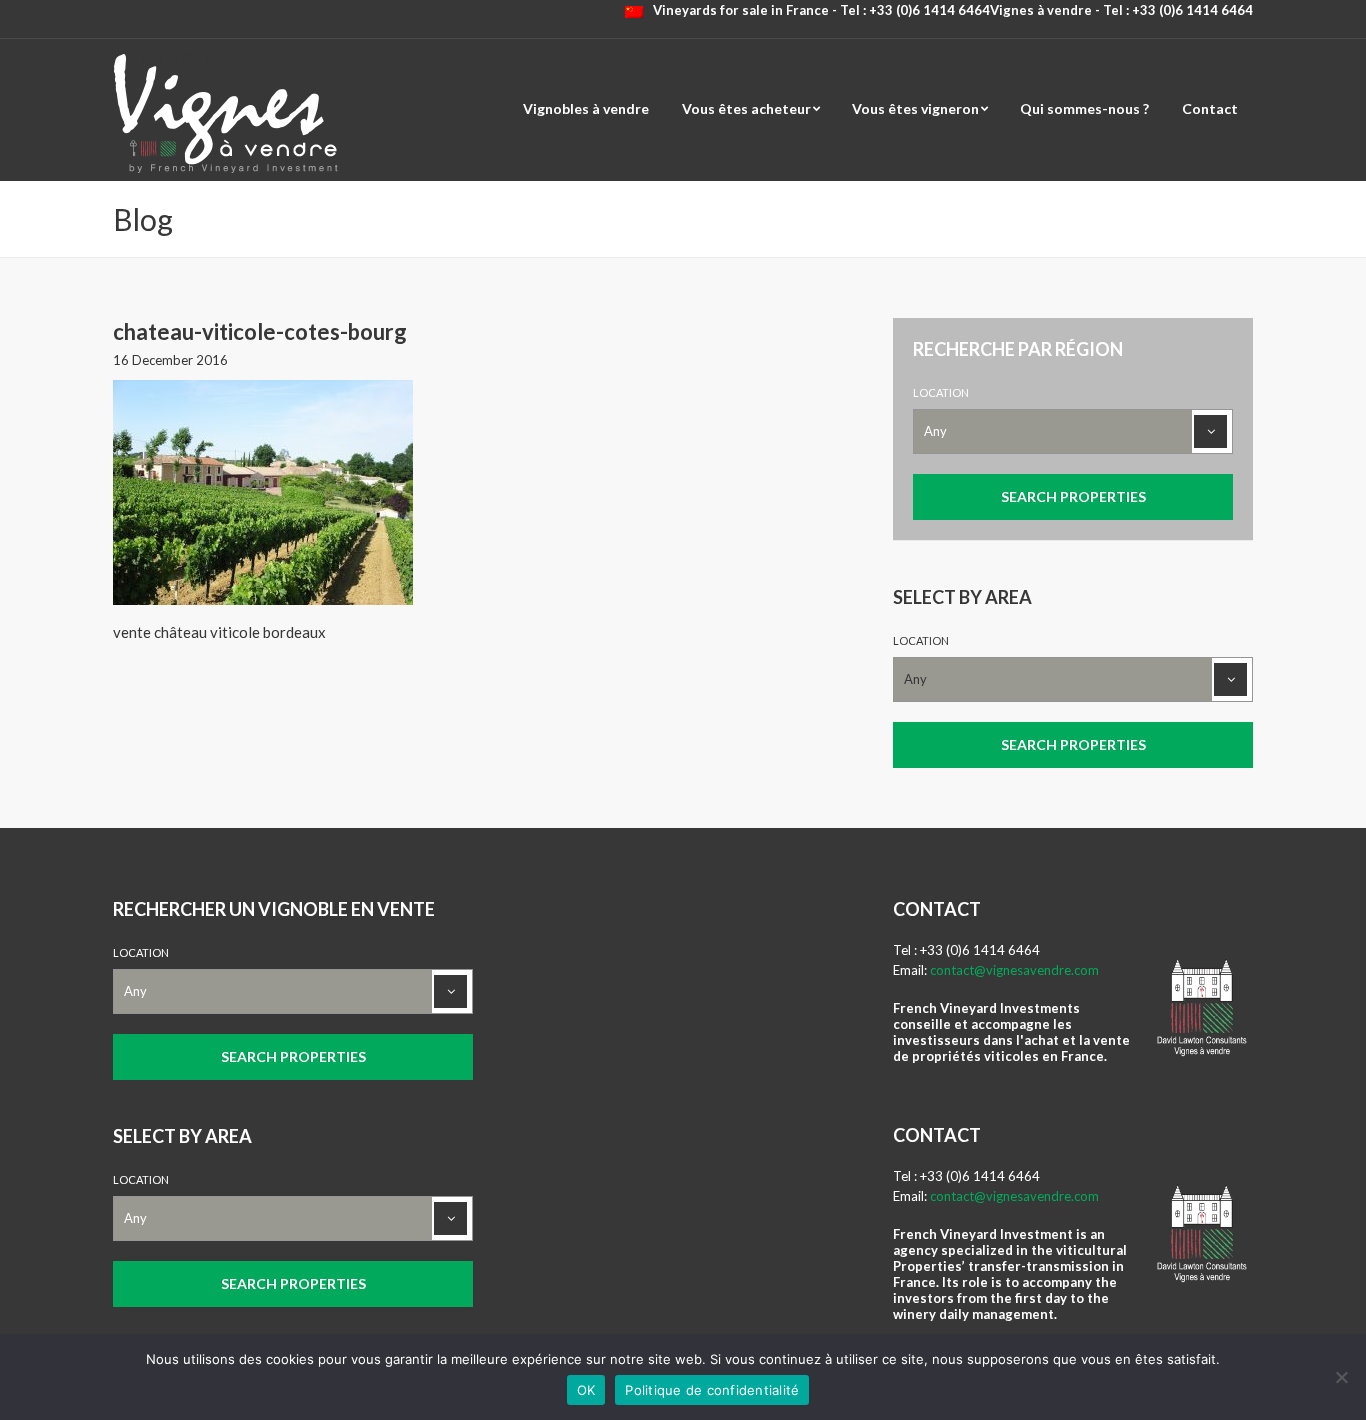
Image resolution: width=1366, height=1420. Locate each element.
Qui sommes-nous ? (1084, 108)
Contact (1210, 108)
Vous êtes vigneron (915, 108)
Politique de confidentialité (712, 1390)
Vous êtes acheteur (746, 108)
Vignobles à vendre (586, 108)
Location (941, 392)
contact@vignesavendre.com (1014, 970)
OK (586, 1390)
